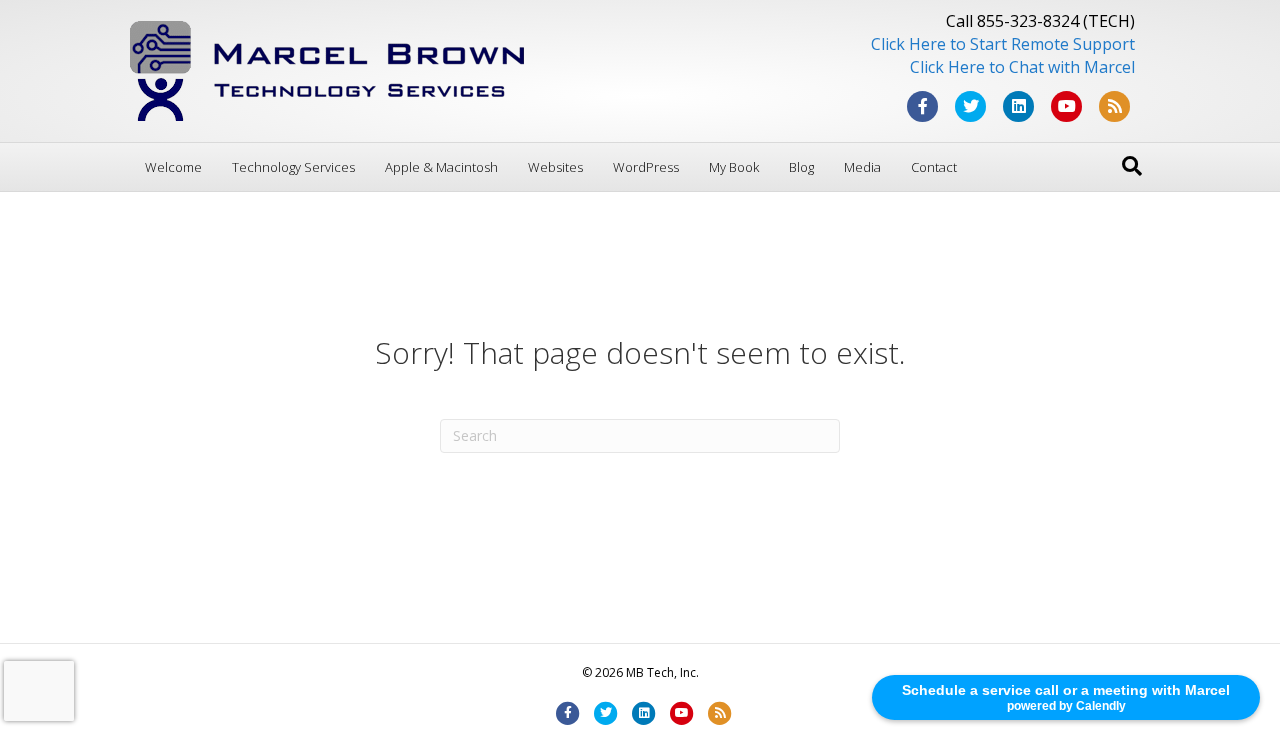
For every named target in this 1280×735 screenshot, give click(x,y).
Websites (555, 167)
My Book (734, 167)
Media (862, 167)
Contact (934, 167)
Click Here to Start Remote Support (1003, 44)
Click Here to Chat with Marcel (1022, 67)
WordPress (646, 167)
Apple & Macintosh (441, 167)
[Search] (1132, 166)
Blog (801, 167)
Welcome (173, 167)
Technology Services (293, 167)
